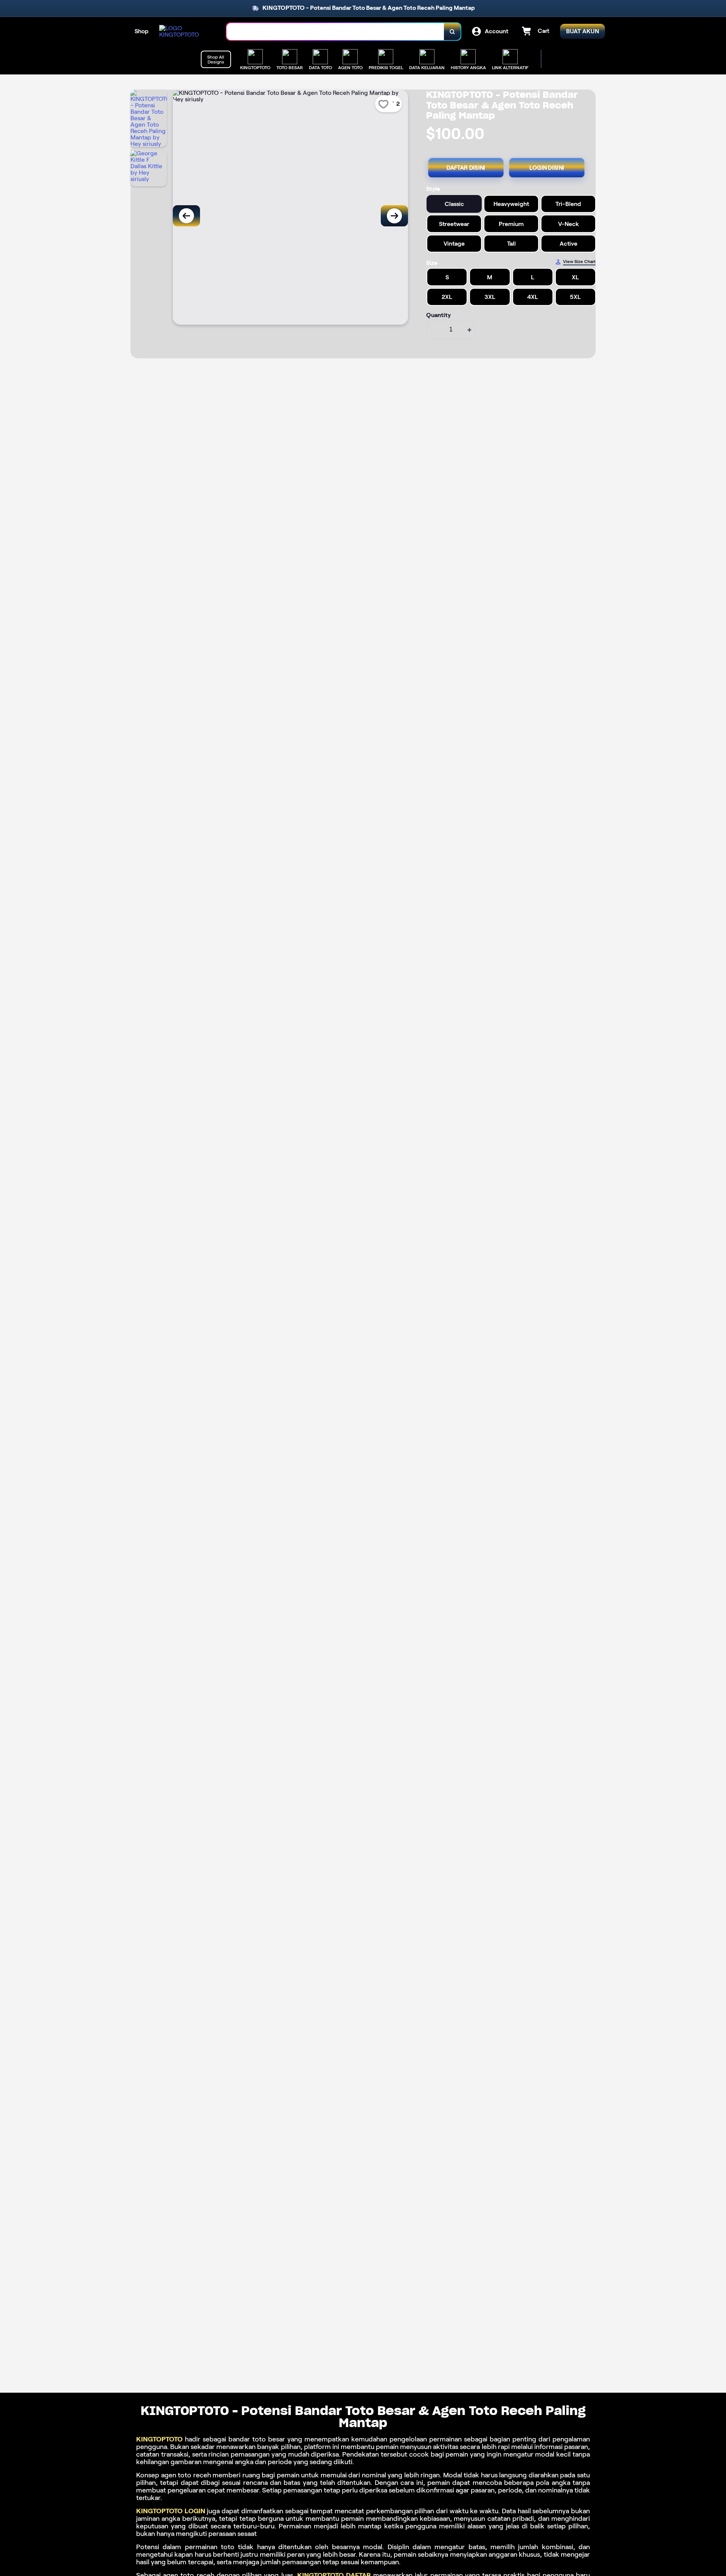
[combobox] (335, 32)
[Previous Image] (186, 216)
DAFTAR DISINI (466, 168)
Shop (142, 31)
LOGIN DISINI (547, 168)
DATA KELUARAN (427, 67)
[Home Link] (185, 31)
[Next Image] (394, 216)
